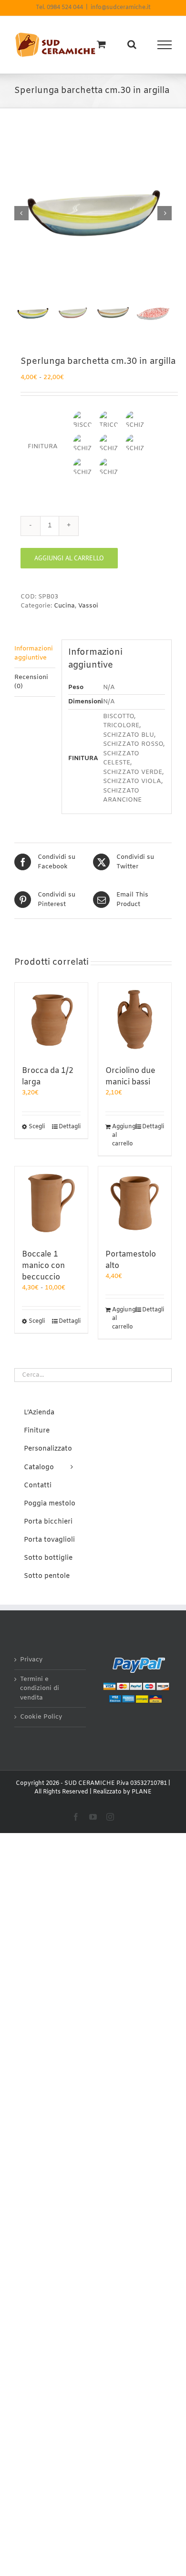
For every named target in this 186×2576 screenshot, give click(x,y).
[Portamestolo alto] (135, 1203)
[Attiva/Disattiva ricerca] (132, 44)
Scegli (37, 1127)
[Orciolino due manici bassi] (135, 1019)
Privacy (31, 1660)
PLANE (142, 1792)
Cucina (64, 606)
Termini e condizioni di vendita (40, 1689)
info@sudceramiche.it (121, 8)
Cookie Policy (41, 1717)
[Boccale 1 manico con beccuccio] (51, 1203)
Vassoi (88, 606)
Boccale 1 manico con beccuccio (43, 1266)
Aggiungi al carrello (69, 558)
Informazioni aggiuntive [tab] (34, 654)
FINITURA (43, 447)
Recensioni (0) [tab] (31, 682)
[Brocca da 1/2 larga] (51, 1019)
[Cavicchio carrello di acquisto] (101, 44)
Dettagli (70, 1127)
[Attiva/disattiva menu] (165, 45)
